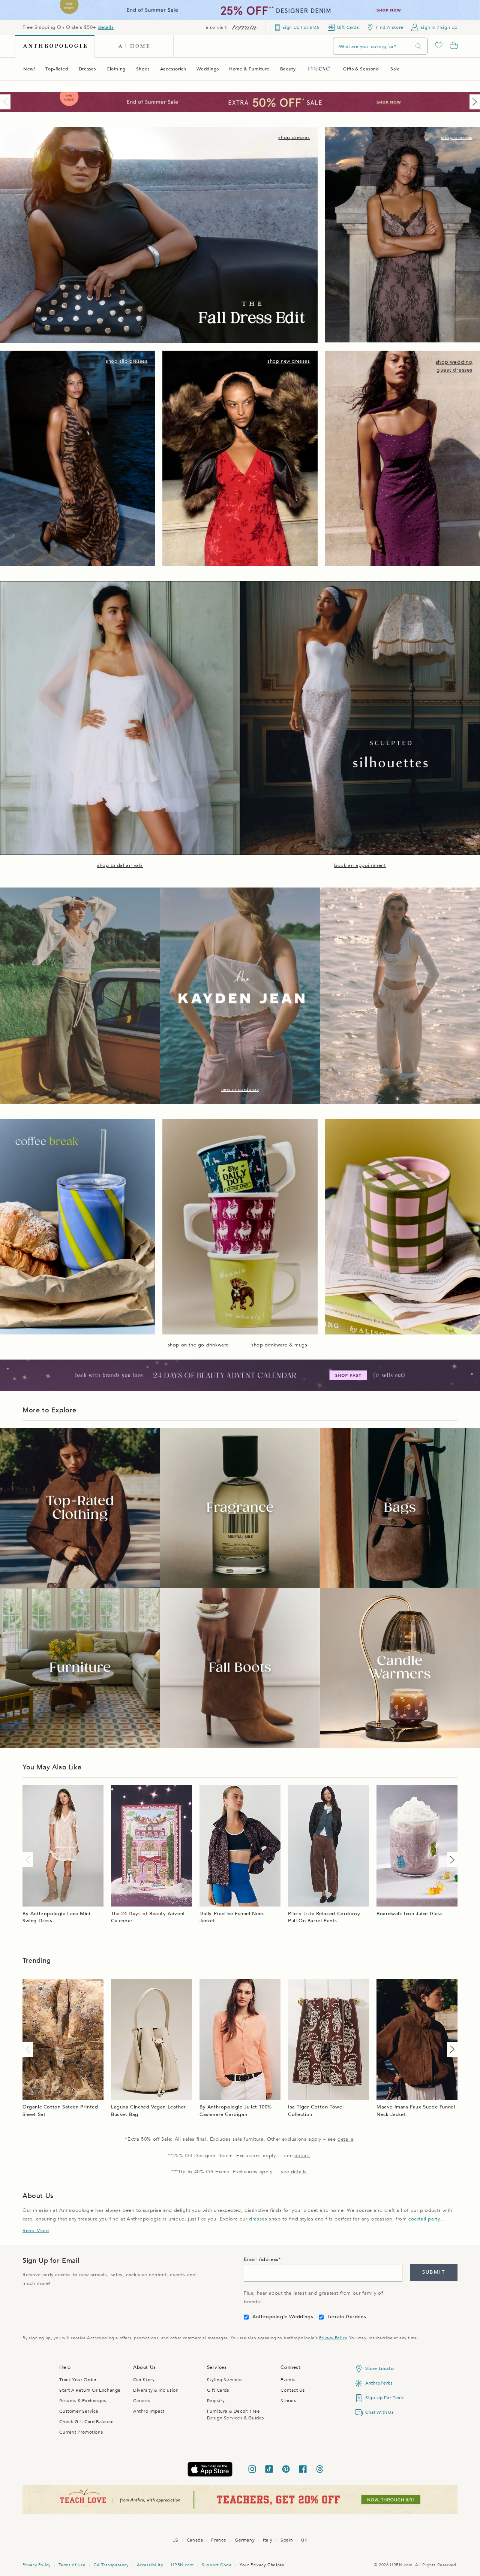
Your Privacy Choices (262, 2565)
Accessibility (150, 2565)
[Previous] (7, 102)
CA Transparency (111, 2565)
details (106, 27)
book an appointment (360, 865)
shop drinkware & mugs (279, 1345)
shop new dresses (289, 361)
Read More (36, 2231)
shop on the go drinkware (198, 1345)
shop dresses (294, 137)
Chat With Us (379, 2412)
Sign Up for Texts (385, 2398)
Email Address (261, 2259)
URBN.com (182, 2565)
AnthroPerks (379, 2383)
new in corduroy (240, 1089)
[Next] (473, 102)
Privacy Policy (333, 2338)
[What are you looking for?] (418, 46)
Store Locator (380, 2368)
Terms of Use (72, 2565)
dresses (258, 2219)
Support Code (217, 2565)
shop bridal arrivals (120, 865)
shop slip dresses (127, 361)
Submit (434, 2272)
